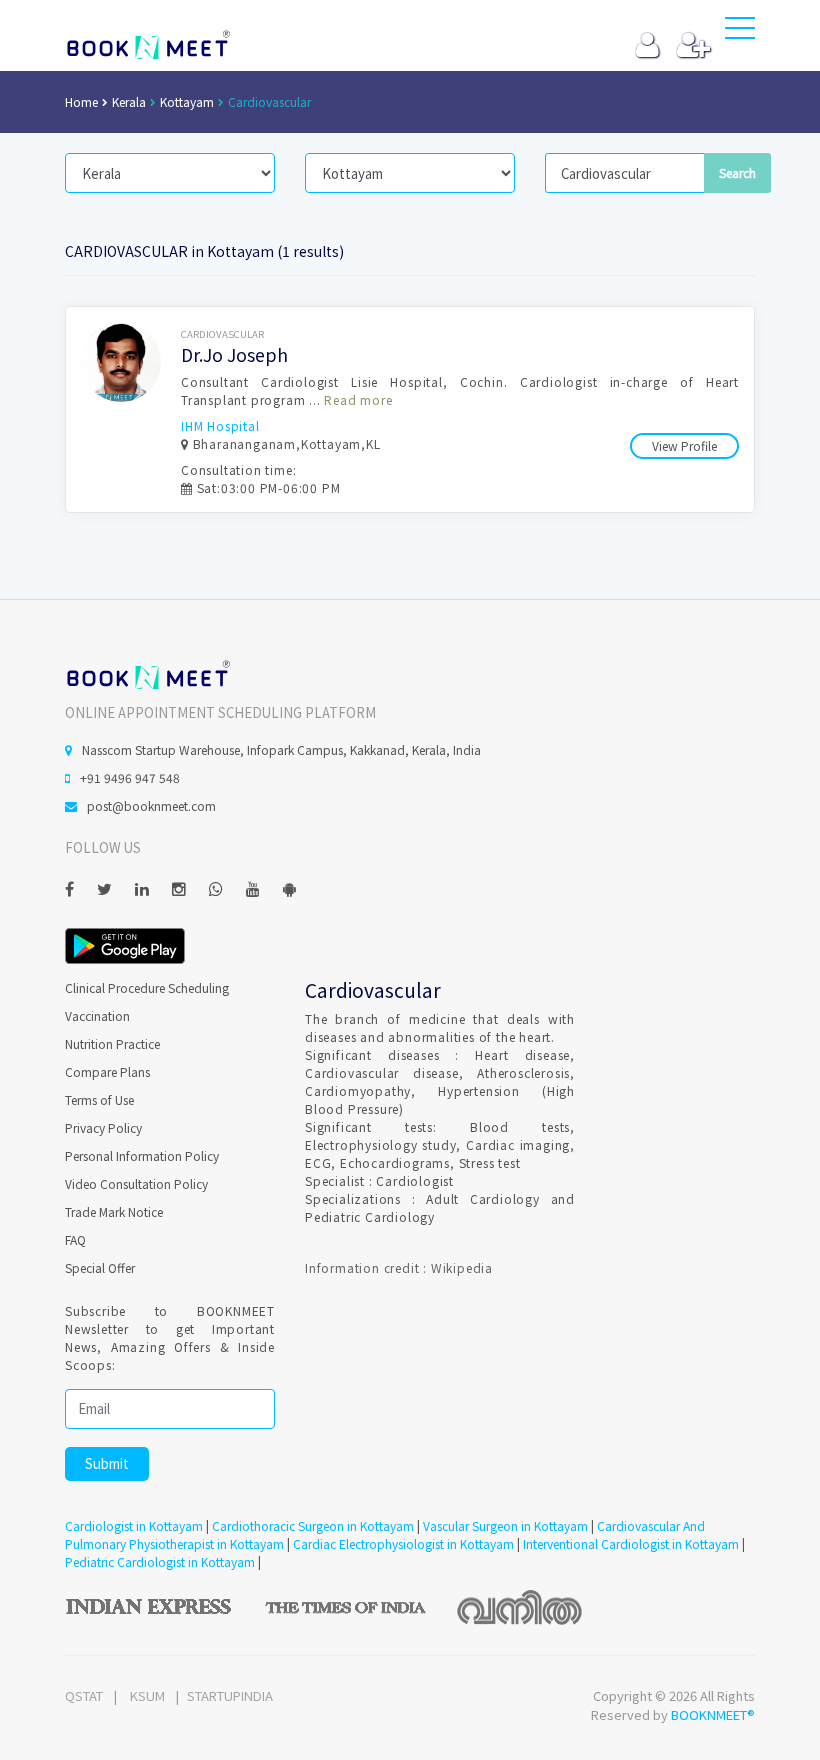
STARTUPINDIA (230, 1695)
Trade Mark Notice (114, 1211)
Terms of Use (99, 1099)
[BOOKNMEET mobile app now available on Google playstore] (125, 943)
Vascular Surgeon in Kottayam (505, 1525)
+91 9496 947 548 (130, 777)
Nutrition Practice (112, 1043)
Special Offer (100, 1267)
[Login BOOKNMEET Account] (647, 49)
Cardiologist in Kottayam (134, 1525)
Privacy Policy (103, 1127)
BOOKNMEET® (713, 1714)
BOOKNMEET (147, 45)
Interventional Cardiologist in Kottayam (631, 1543)
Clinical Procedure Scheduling (147, 987)
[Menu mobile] (740, 32)
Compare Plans (107, 1071)
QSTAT (84, 1695)
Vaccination (97, 1015)
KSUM (147, 1695)
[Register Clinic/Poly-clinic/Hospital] (693, 49)
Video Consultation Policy (136, 1183)
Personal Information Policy (142, 1155)
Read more (358, 399)
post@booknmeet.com (151, 805)
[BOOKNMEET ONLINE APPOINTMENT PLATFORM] (147, 673)
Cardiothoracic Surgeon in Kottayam (313, 1525)
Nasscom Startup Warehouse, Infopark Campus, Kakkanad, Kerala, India (281, 749)
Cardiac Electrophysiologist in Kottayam (403, 1543)
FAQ (75, 1239)
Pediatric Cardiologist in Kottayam (160, 1561)
